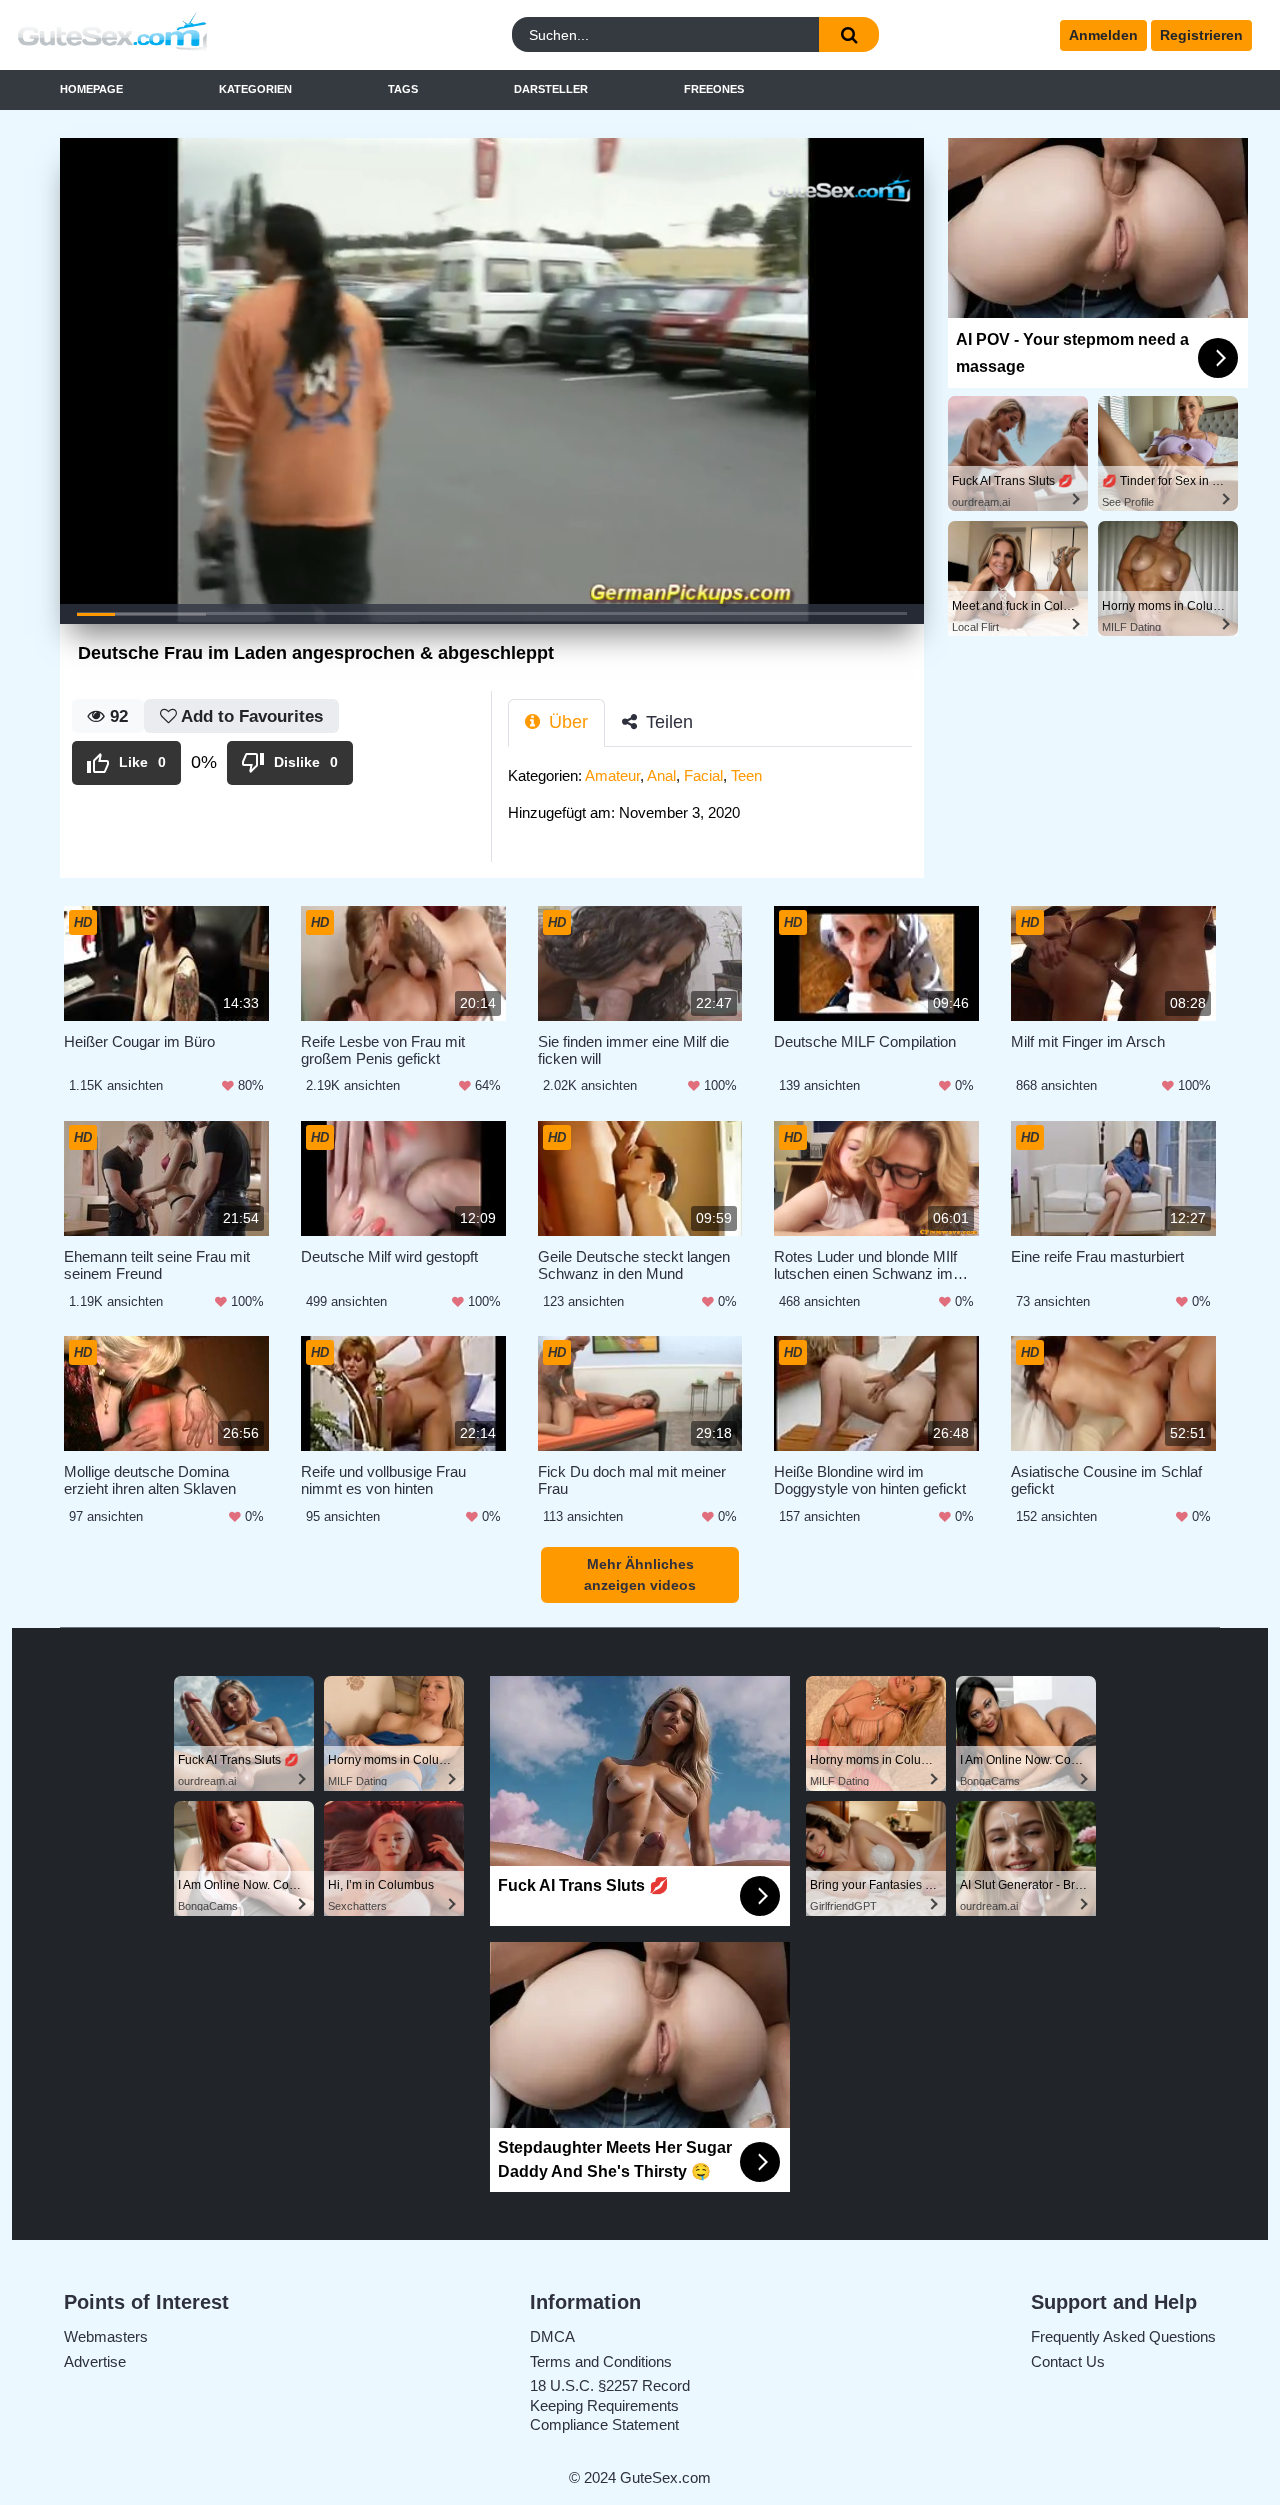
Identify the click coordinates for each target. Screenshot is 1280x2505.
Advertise (95, 2361)
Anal (661, 775)
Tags (403, 89)
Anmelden (1103, 35)
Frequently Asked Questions (1123, 2336)
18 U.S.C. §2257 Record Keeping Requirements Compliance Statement (610, 2405)
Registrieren (1201, 35)
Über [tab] (566, 722)
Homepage (91, 89)
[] (849, 34)
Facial (703, 775)
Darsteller (551, 89)
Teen (746, 775)
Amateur (612, 775)
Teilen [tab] (667, 722)
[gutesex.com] (169, 35)
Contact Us (1068, 2361)
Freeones (714, 89)
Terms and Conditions (601, 2361)
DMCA (552, 2336)
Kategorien (255, 89)
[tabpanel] (716, 800)
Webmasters (106, 2336)
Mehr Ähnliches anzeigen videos (640, 1574)
